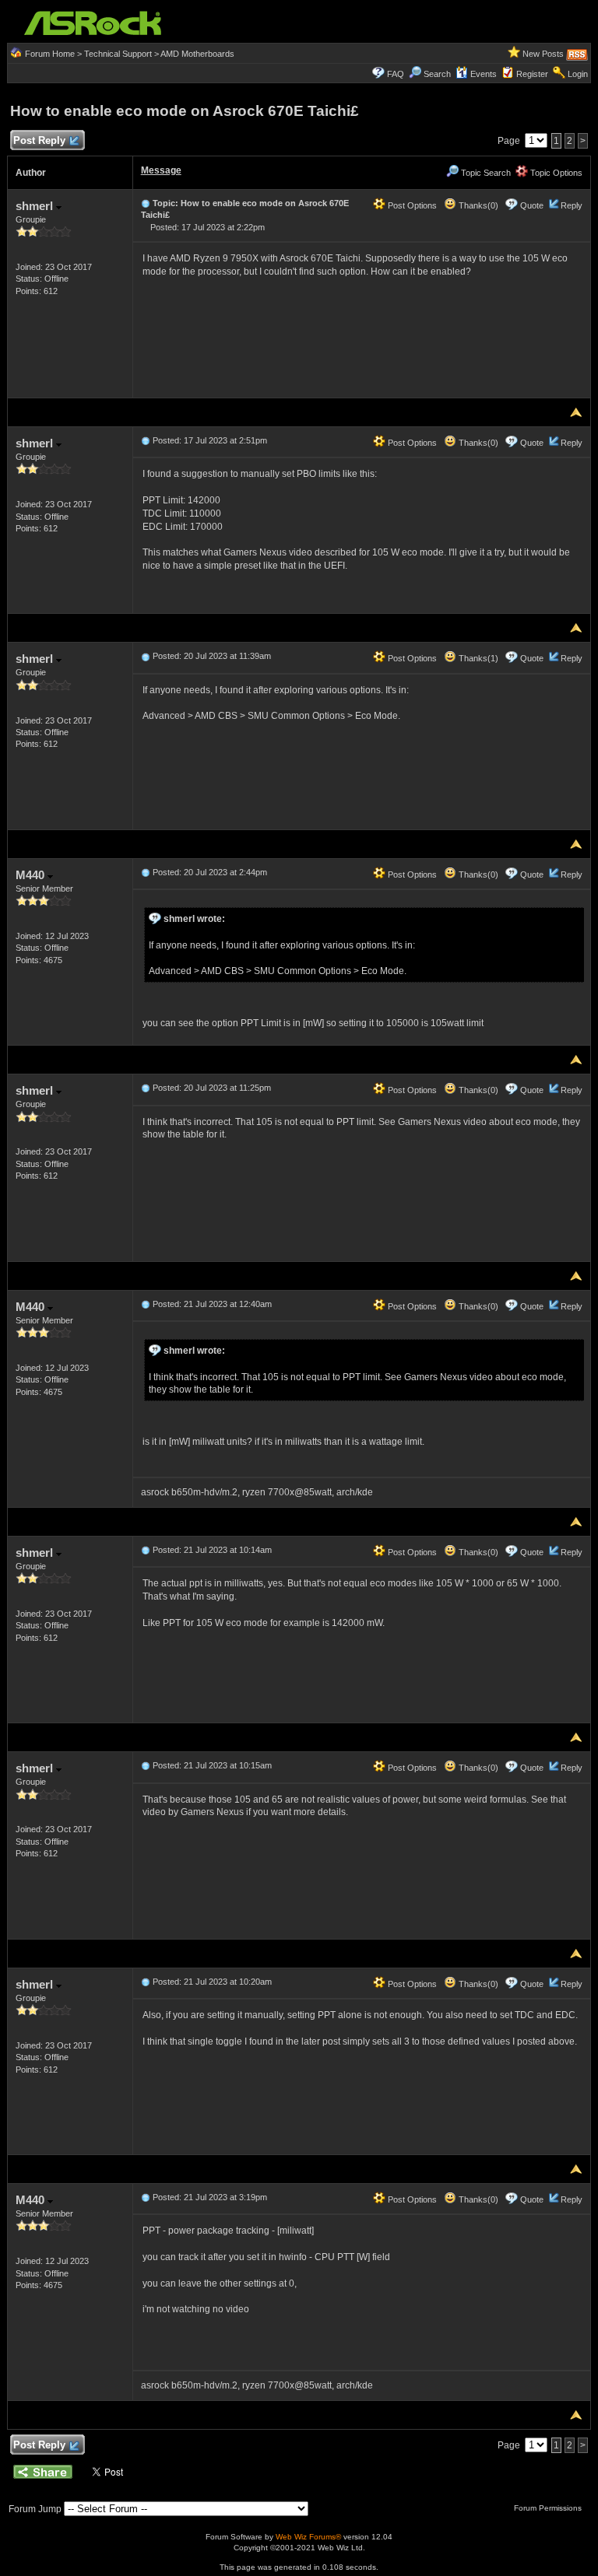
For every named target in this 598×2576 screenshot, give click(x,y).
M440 (32, 875)
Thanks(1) (477, 658)
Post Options (411, 205)
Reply (572, 205)
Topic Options (555, 173)
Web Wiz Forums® (308, 2537)
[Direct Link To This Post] (146, 203)
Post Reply (39, 140)
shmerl (36, 206)
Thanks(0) (477, 205)
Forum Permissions (549, 2508)
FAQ (396, 74)
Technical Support (118, 54)
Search (437, 74)
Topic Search (485, 173)
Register (532, 74)
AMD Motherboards (197, 54)
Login (578, 74)
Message (161, 170)
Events (484, 74)
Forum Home (50, 54)
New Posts (543, 54)
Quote (532, 205)
